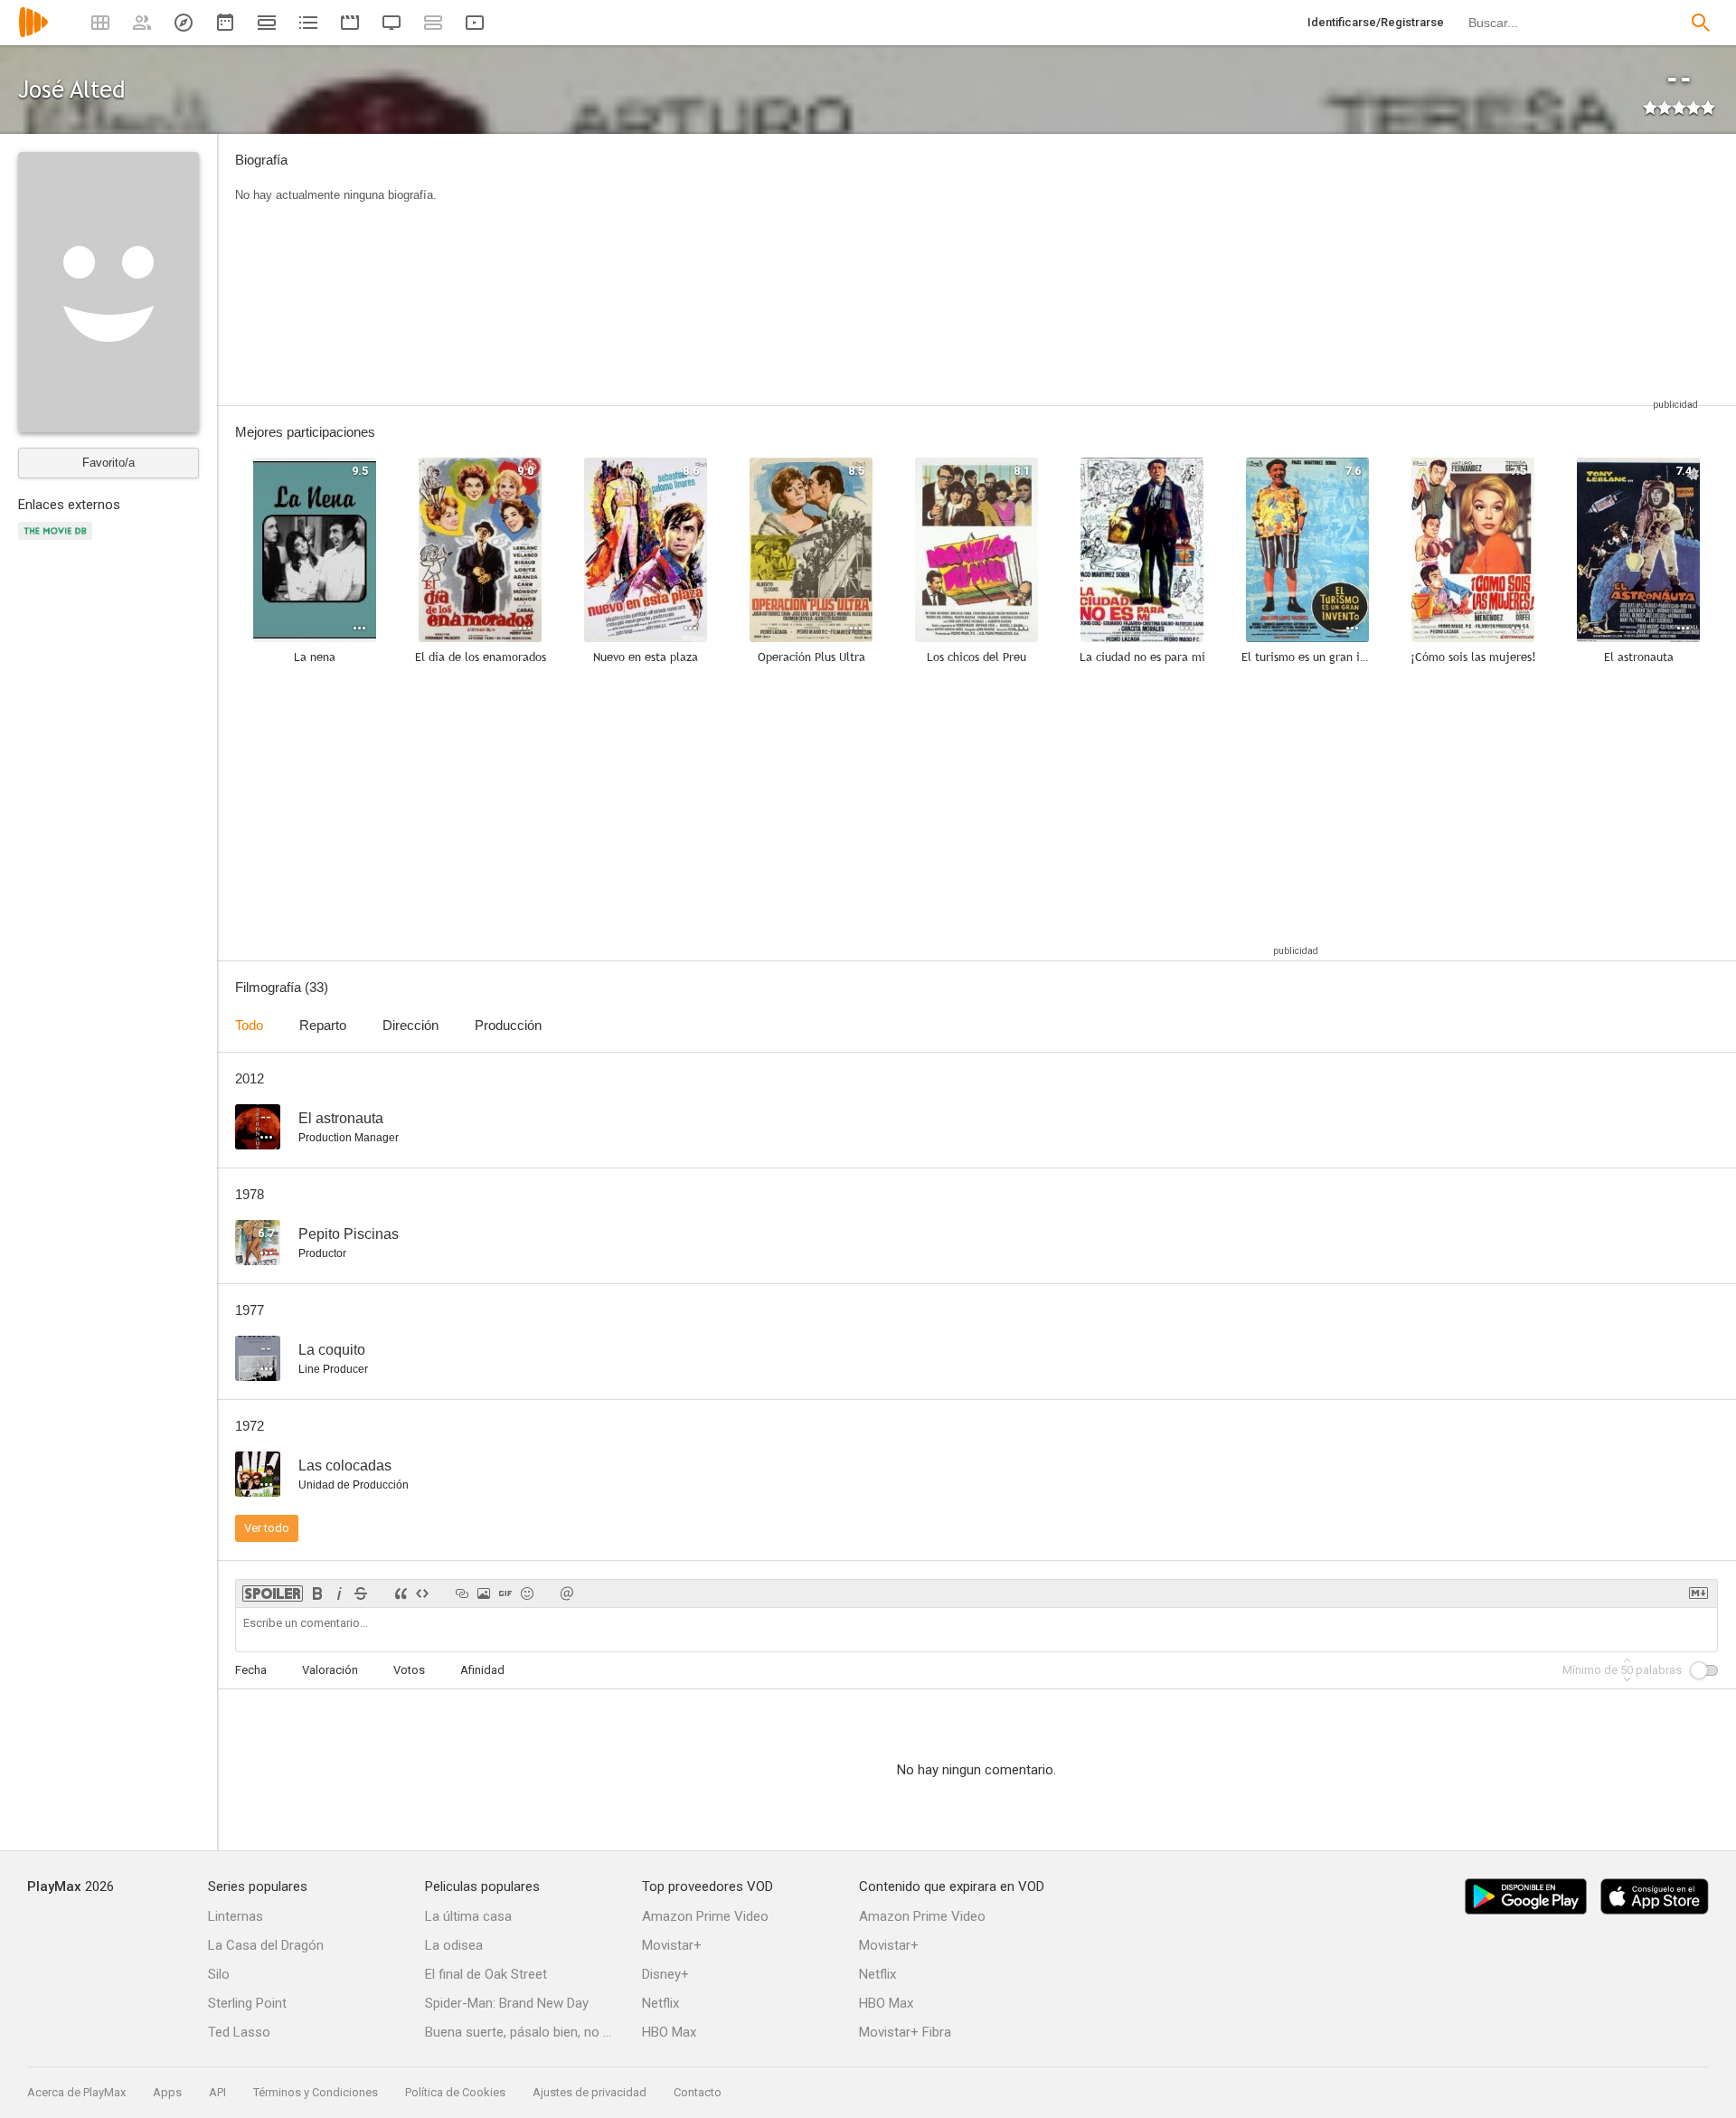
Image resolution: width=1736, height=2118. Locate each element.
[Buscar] (1701, 23)
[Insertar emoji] (527, 1593)
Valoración (330, 1670)
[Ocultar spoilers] (273, 1593)
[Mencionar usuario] (567, 1593)
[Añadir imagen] (484, 1593)
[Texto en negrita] (317, 1593)
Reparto (323, 1025)
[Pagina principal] (33, 34)
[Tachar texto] (361, 1593)
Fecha (251, 1670)
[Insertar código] (422, 1593)
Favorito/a (108, 463)
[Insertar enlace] (462, 1593)
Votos (409, 1670)
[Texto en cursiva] (339, 1593)
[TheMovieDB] (58, 541)
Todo (249, 1025)
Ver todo (267, 1528)
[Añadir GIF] (505, 1593)
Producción (508, 1025)
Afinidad (482, 1670)
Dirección (410, 1025)
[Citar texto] (401, 1593)
